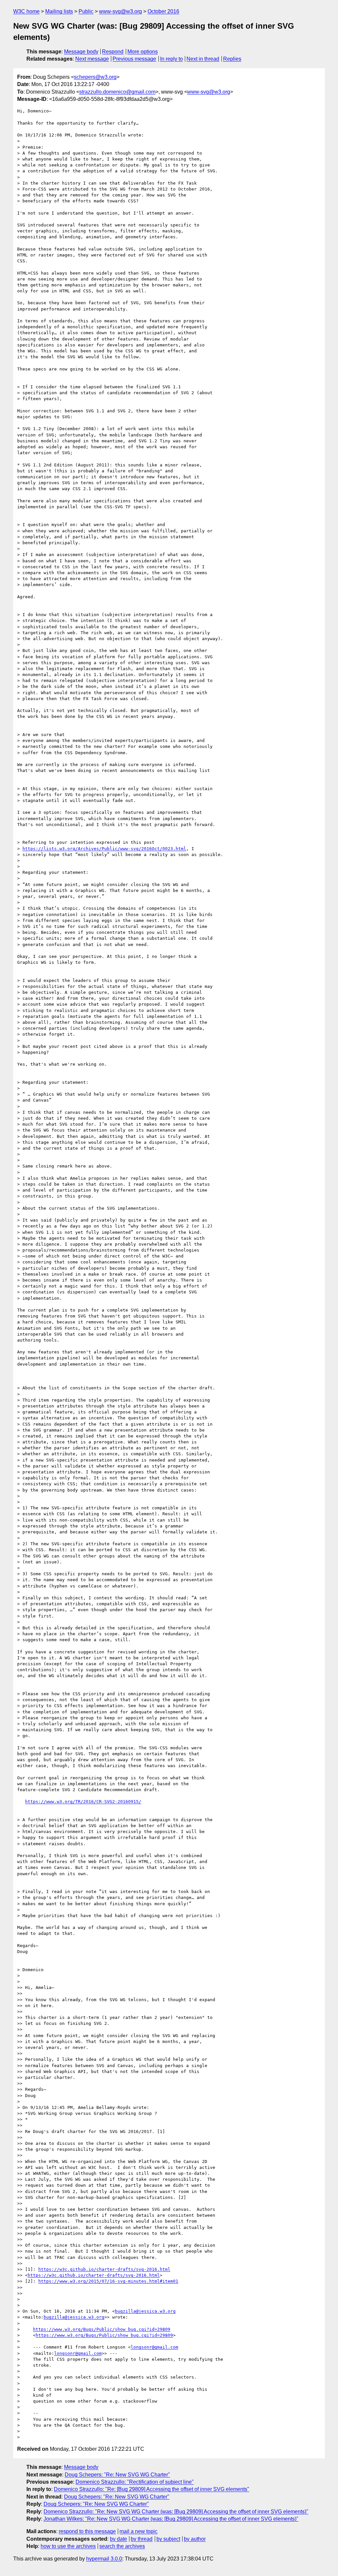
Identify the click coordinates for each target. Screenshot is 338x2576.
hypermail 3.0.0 (104, 2559)
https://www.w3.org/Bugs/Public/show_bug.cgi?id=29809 (102, 2329)
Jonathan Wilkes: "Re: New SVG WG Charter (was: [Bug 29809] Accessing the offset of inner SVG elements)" (171, 2519)
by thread (142, 2539)
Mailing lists (59, 11)
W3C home (26, 11)
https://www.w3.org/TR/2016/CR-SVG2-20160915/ (83, 1802)
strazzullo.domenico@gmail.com (117, 92)
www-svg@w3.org (120, 11)
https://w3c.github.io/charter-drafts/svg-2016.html (104, 2269)
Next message (92, 59)
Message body (81, 52)
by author (195, 2539)
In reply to (171, 59)
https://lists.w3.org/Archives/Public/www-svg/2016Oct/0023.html (104, 849)
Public (86, 11)
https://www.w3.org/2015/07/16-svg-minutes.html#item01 (108, 2281)
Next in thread (203, 59)
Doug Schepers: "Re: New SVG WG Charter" (117, 2475)
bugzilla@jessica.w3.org (145, 2311)
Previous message (134, 59)
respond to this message (87, 2531)
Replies (232, 59)
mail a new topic (138, 2531)
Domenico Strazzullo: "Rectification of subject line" (135, 2482)
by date (118, 2539)
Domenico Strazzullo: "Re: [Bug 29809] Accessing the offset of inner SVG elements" (152, 2489)
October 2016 (163, 11)
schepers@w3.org (95, 77)
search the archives (122, 2546)
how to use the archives (68, 2546)
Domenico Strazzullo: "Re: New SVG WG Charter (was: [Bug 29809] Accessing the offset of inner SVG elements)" (176, 2512)
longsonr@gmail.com (154, 2347)
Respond (113, 52)
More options (143, 52)
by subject (168, 2539)
